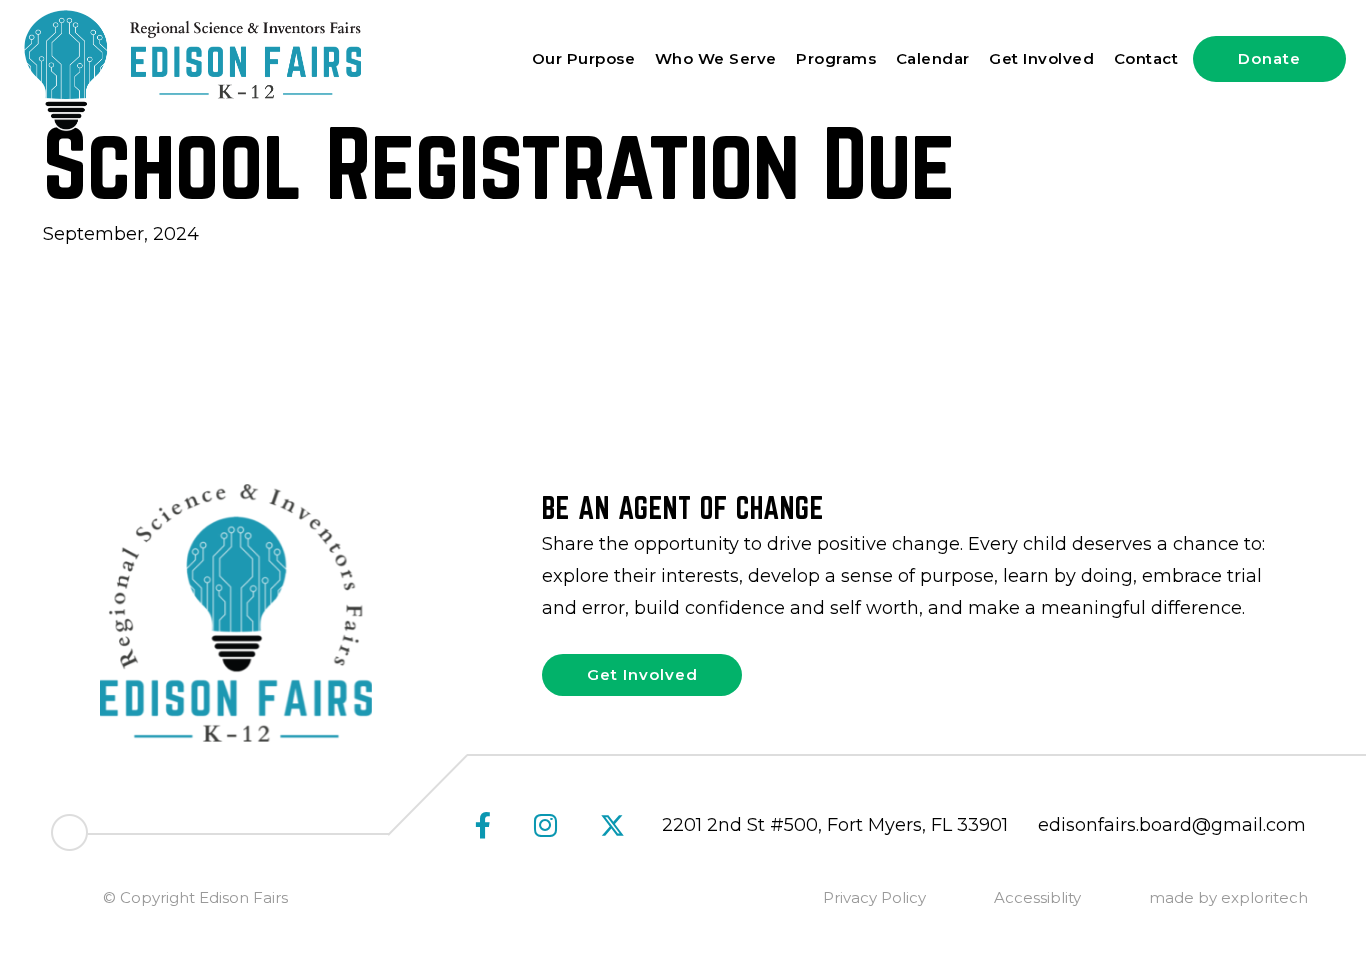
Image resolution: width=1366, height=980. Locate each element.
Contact (1146, 58)
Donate (1269, 58)
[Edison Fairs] (190, 69)
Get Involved (1041, 58)
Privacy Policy (874, 897)
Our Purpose (584, 58)
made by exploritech (1228, 897)
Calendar (933, 58)
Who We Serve (716, 58)
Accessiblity (1037, 897)
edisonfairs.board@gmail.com (1172, 825)
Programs (836, 58)
